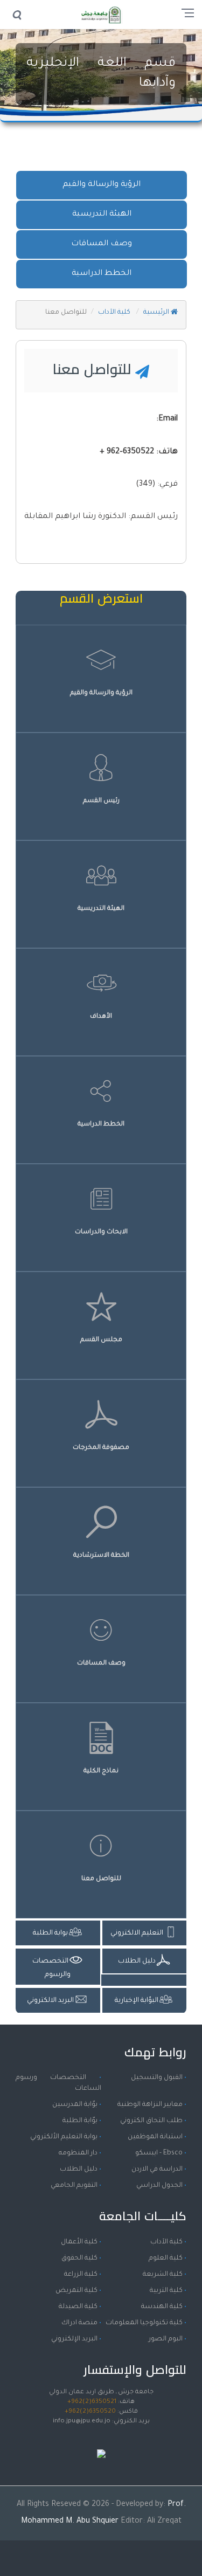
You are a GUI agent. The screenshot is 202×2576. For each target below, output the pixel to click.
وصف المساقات (102, 244)
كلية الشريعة (163, 2275)
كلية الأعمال (79, 2242)
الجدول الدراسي (159, 2186)
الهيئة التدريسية (102, 215)
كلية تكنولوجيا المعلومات (144, 2323)
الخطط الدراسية (102, 274)
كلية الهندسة (162, 2307)
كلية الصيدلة (78, 2307)
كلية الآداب (115, 313)
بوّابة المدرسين (75, 2105)
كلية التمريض (76, 2291)
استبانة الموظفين (155, 2137)
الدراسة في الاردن (157, 2170)
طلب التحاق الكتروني (151, 2121)
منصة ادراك (79, 2323)
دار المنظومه (78, 2153)
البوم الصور (166, 2339)
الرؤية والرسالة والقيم (102, 185)
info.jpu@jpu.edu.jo (82, 2422)
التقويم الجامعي (74, 2186)
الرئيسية (157, 313)
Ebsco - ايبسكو (159, 2153)
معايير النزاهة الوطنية (150, 2105)
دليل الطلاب (79, 2170)
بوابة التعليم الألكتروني (64, 2137)
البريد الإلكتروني (74, 2339)
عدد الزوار (101, 2443)
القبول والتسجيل (157, 2078)
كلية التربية (166, 2291)
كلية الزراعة (81, 2275)
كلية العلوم (166, 2259)
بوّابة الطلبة (80, 2121)
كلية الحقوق (79, 2259)
